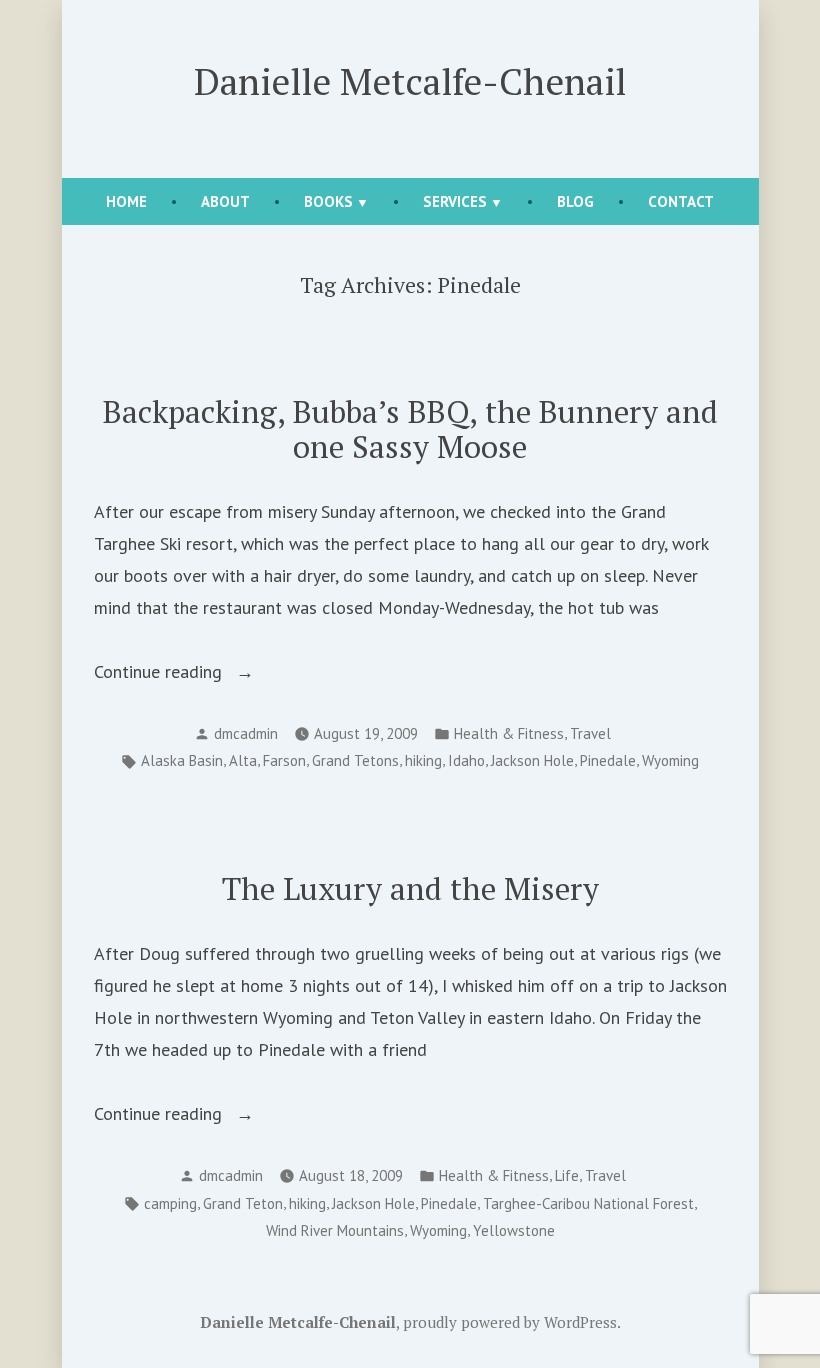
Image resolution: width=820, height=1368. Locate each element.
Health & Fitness (509, 733)
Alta (243, 760)
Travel (590, 733)
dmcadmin (246, 733)
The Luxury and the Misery (410, 888)
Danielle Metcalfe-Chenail (410, 81)
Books (328, 201)
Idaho (466, 760)
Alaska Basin (182, 760)
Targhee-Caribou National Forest (588, 1203)
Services (455, 201)
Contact (681, 201)
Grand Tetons (355, 760)
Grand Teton (243, 1203)
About (225, 201)
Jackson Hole (532, 760)
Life (567, 1175)
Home (126, 201)
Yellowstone (514, 1230)
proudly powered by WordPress (510, 1322)
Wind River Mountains (335, 1230)
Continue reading (211, 673)
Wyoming (670, 760)
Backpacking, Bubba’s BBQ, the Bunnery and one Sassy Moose (410, 429)
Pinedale (608, 760)
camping (170, 1203)
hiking (423, 760)
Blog (575, 201)
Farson (284, 760)
